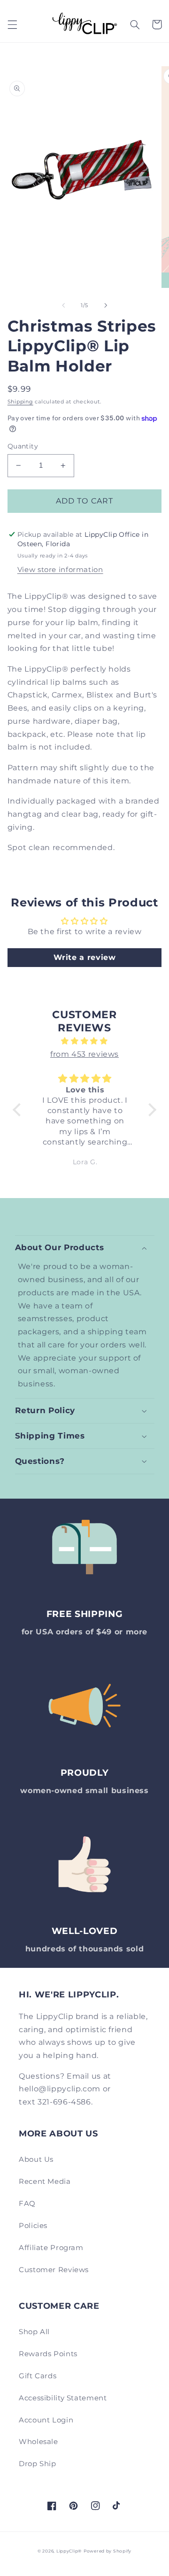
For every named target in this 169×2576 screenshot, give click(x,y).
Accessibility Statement (63, 2398)
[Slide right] (106, 306)
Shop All (34, 2332)
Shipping (20, 402)
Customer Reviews (54, 2270)
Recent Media (45, 2181)
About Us (36, 2159)
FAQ (27, 2204)
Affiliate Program (51, 2248)
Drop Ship (38, 2464)
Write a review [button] (85, 957)
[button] (12, 24)
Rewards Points (48, 2354)
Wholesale (38, 2442)
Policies (33, 2226)
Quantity (23, 446)
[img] (84, 1041)
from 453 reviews (84, 1054)
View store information (60, 570)
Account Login (46, 2420)
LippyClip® (69, 2551)
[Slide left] (63, 306)
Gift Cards (38, 2376)
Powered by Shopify (108, 2551)
